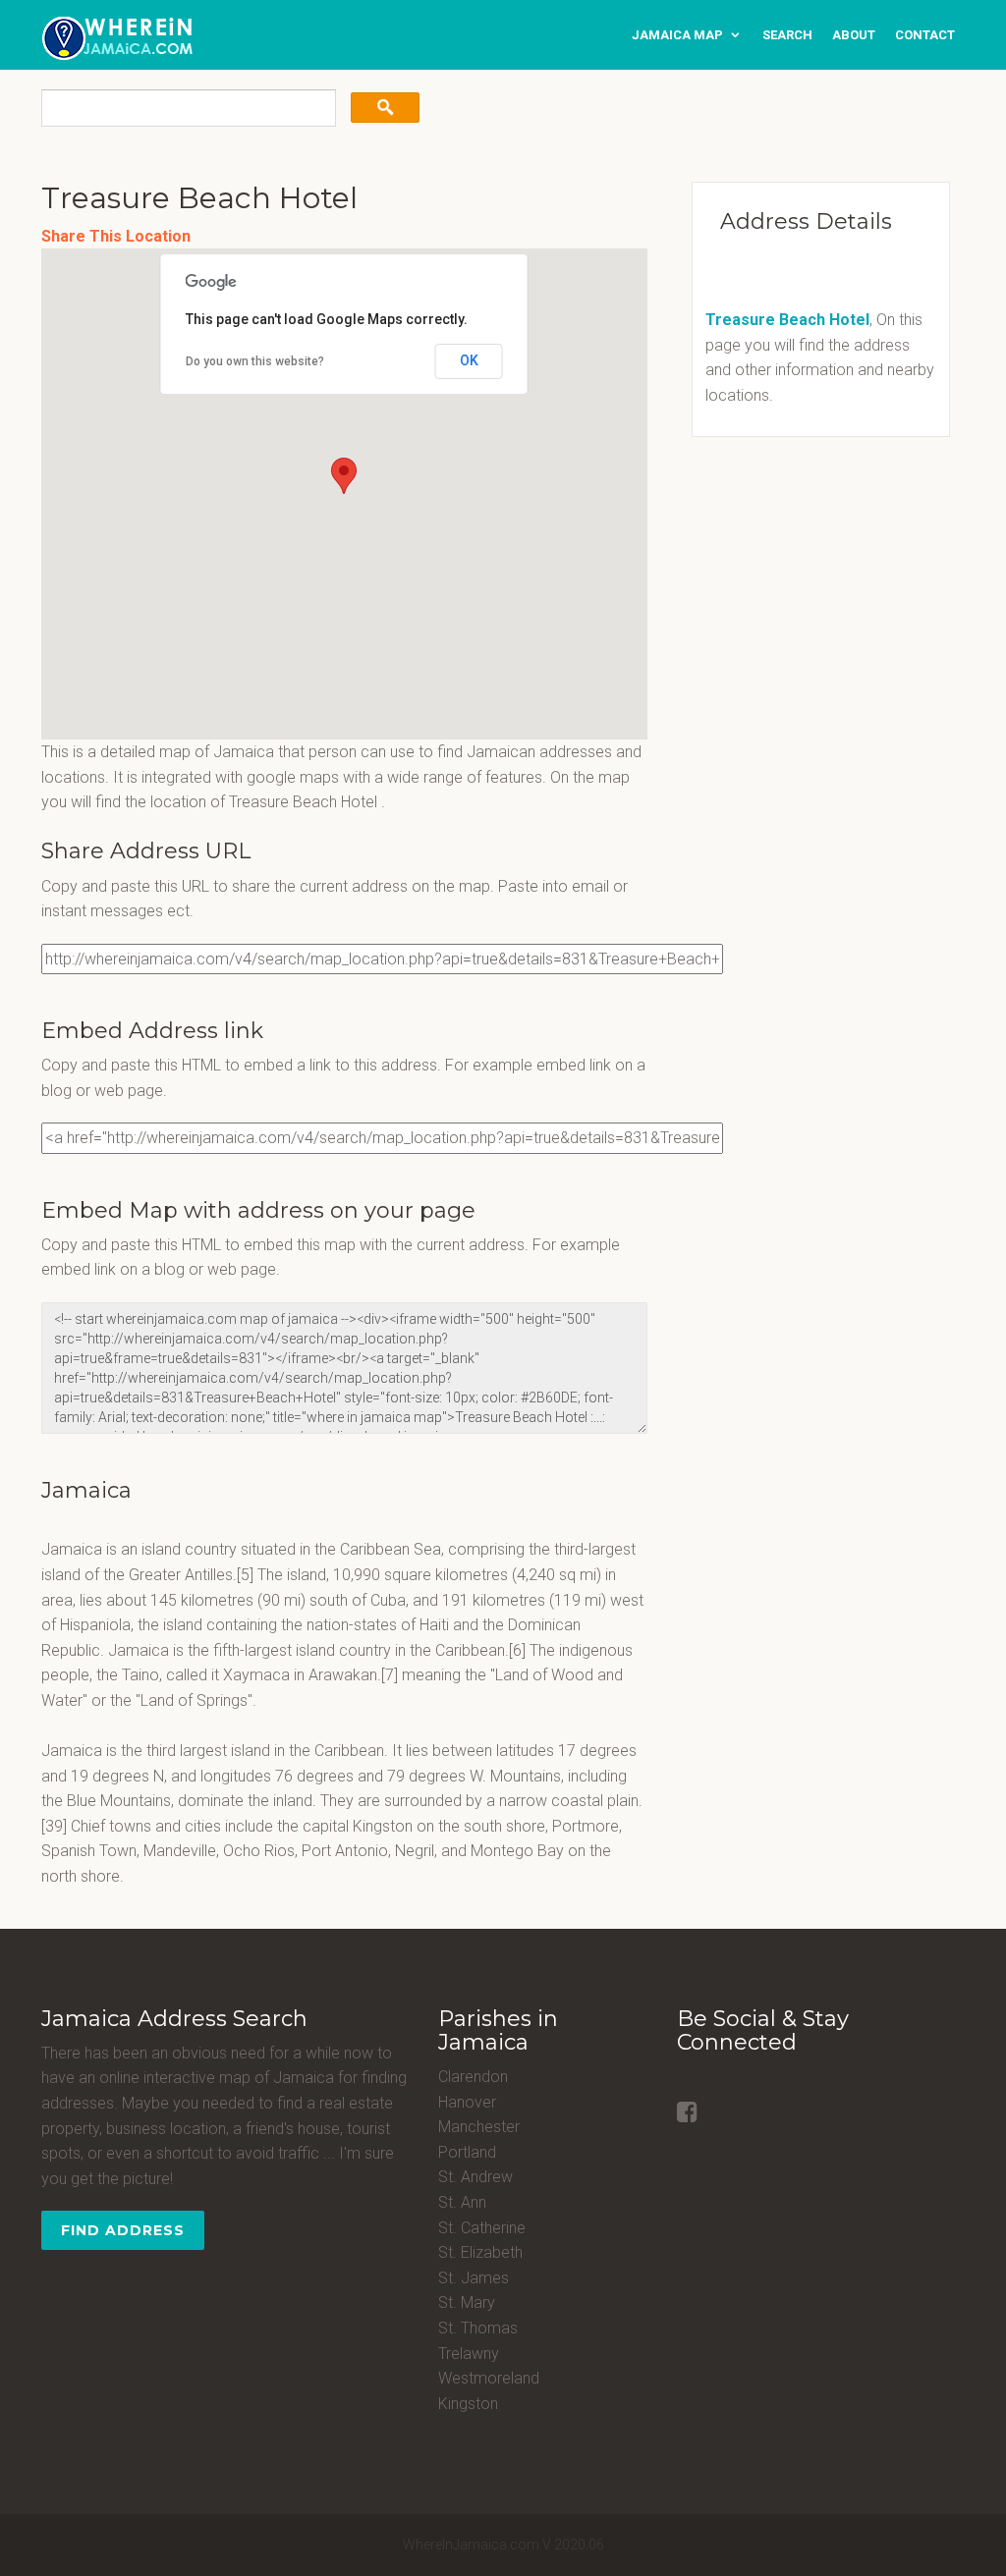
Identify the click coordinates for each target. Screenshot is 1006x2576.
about (854, 35)
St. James (474, 2278)
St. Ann (462, 2202)
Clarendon (473, 2077)
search (787, 35)
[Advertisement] (800, 589)
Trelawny (469, 2354)
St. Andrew (475, 2177)
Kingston (468, 2404)
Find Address (123, 2230)
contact (925, 35)
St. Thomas (478, 2328)
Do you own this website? (255, 361)
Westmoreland (489, 2378)
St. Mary (467, 2302)
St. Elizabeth (480, 2252)
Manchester (479, 2127)
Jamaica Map (677, 35)
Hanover (467, 2102)
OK (469, 360)
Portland (467, 2152)
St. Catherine (482, 2228)
